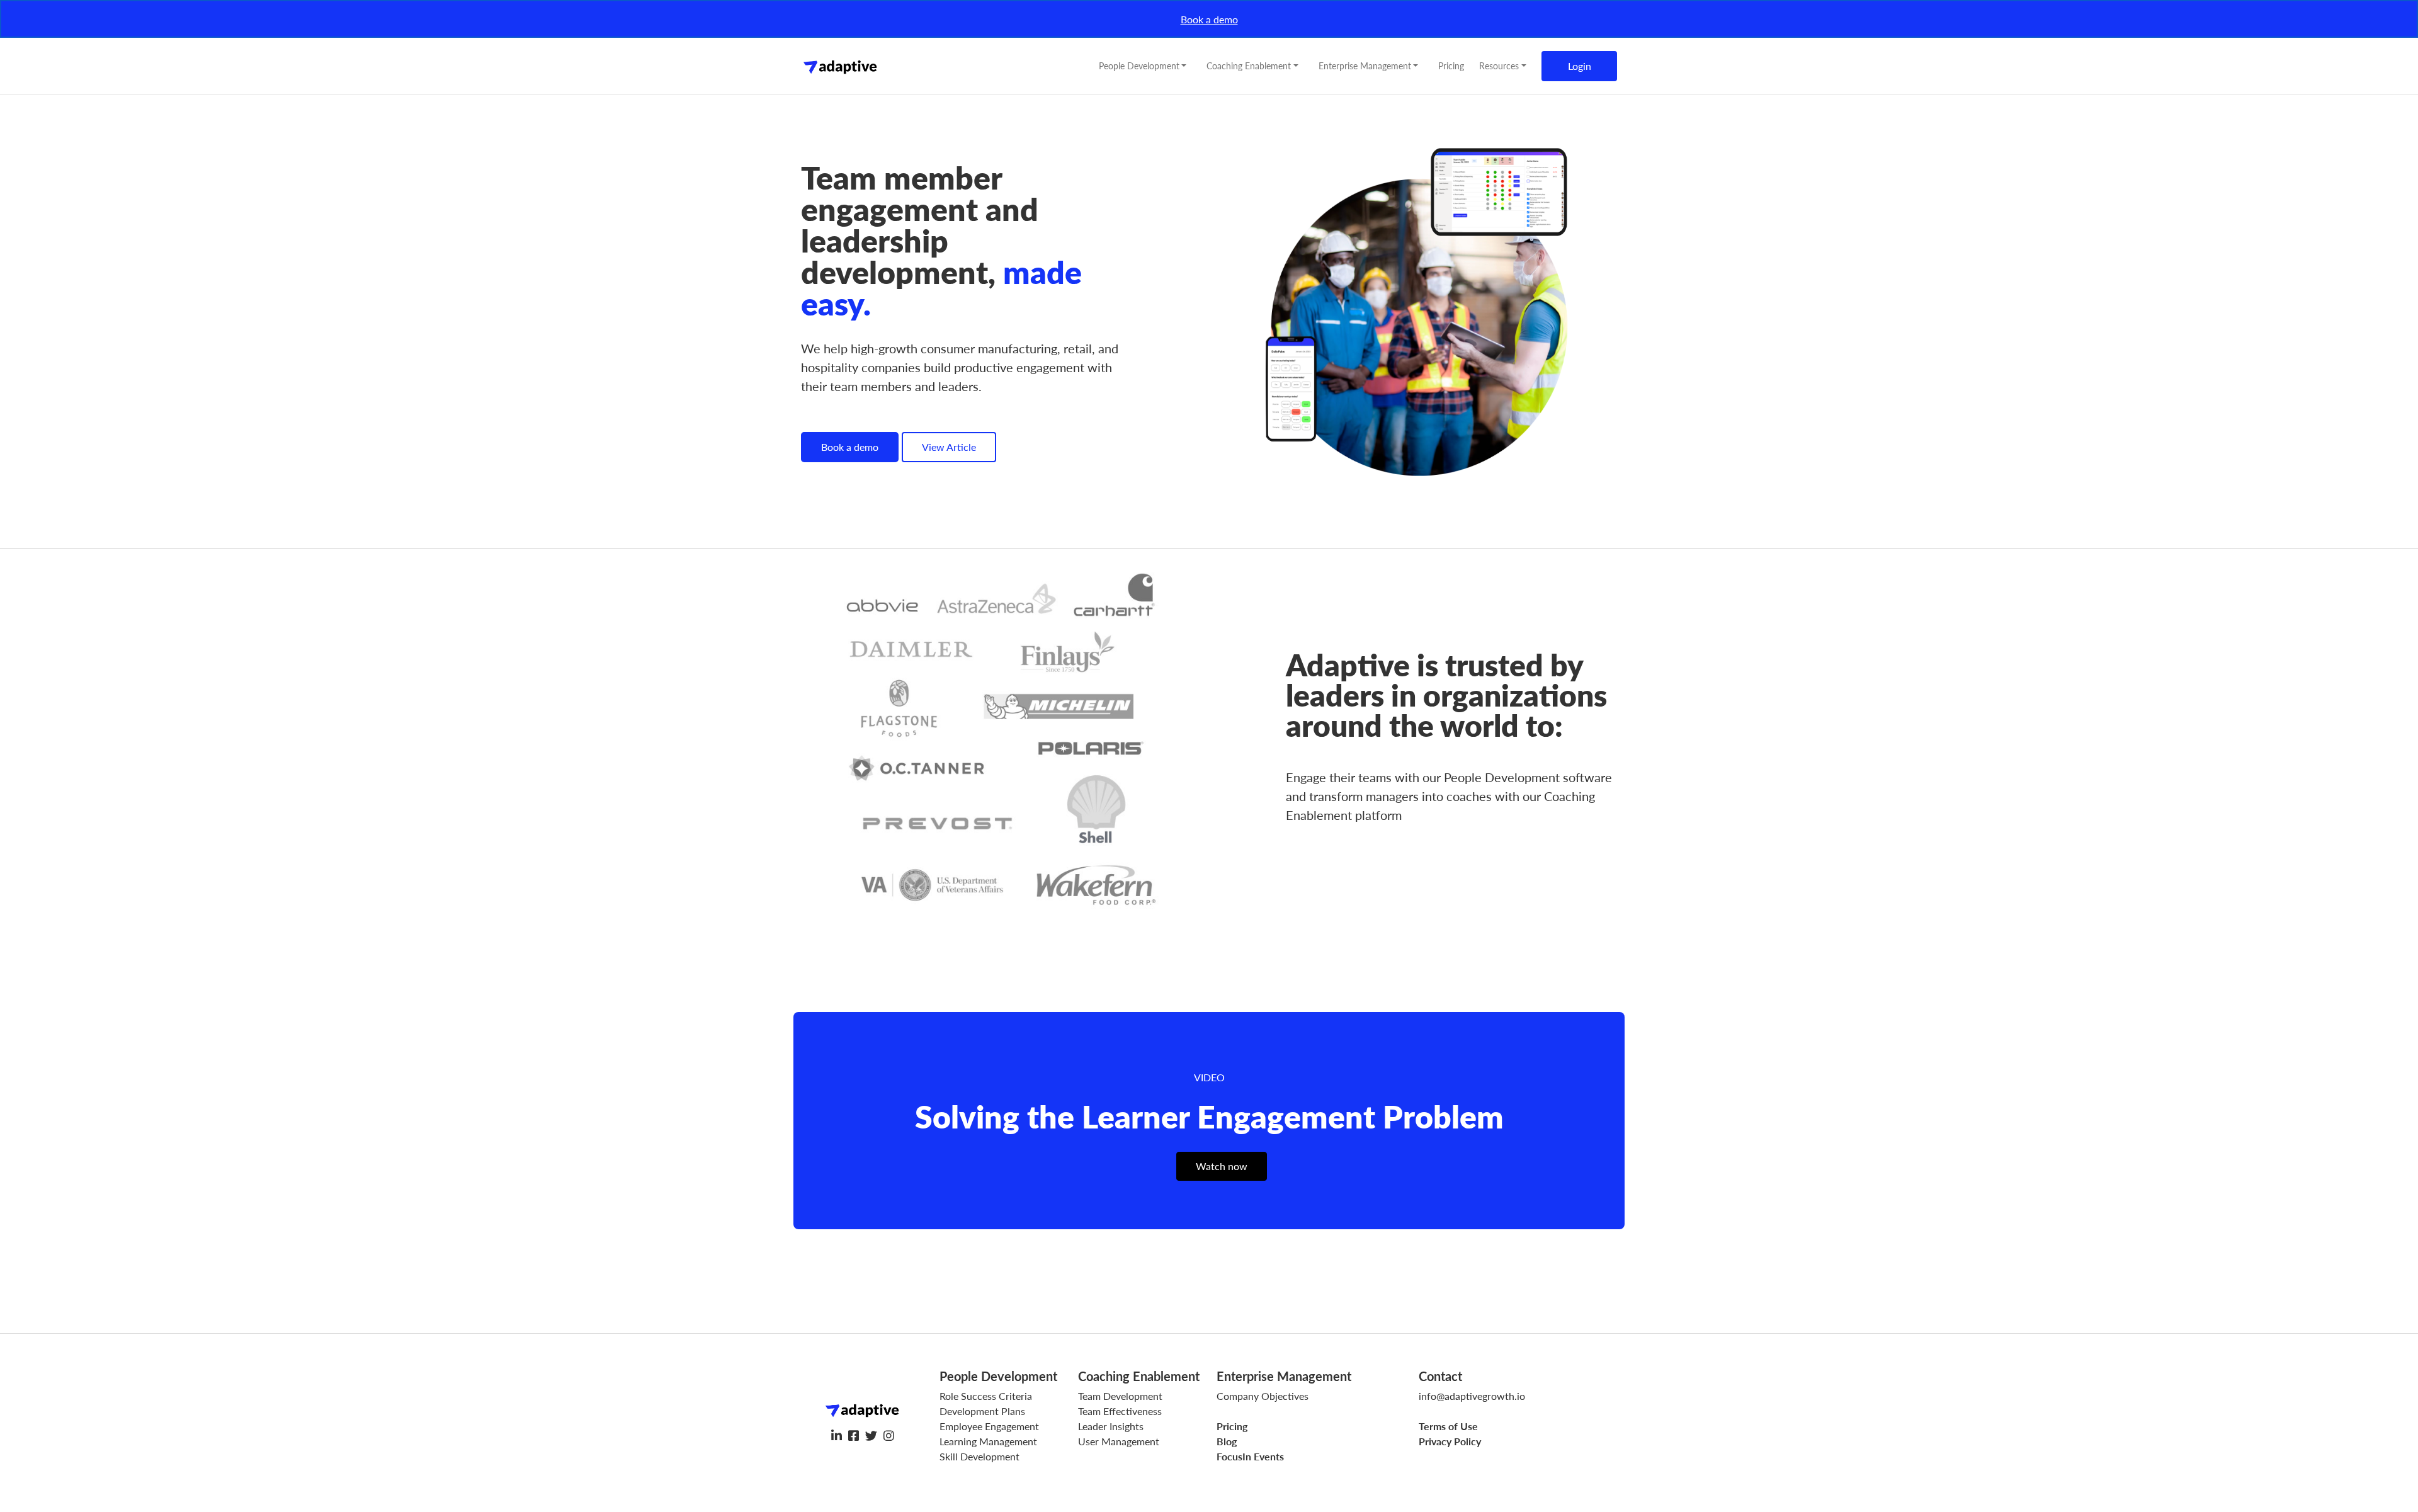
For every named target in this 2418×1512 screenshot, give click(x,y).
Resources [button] (1499, 65)
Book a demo (1209, 19)
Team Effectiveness (1120, 1411)
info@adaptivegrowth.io (1472, 1396)
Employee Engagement (989, 1426)
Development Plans (982, 1411)
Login (1580, 66)
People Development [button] (1139, 65)
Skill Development (979, 1456)
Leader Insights (1111, 1426)
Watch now (1222, 1166)
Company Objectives (1263, 1396)
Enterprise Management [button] (1365, 65)
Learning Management (988, 1441)
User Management (1119, 1441)
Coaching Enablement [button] (1249, 65)
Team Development (1120, 1396)
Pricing (1451, 65)
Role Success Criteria (986, 1396)
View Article (949, 447)
